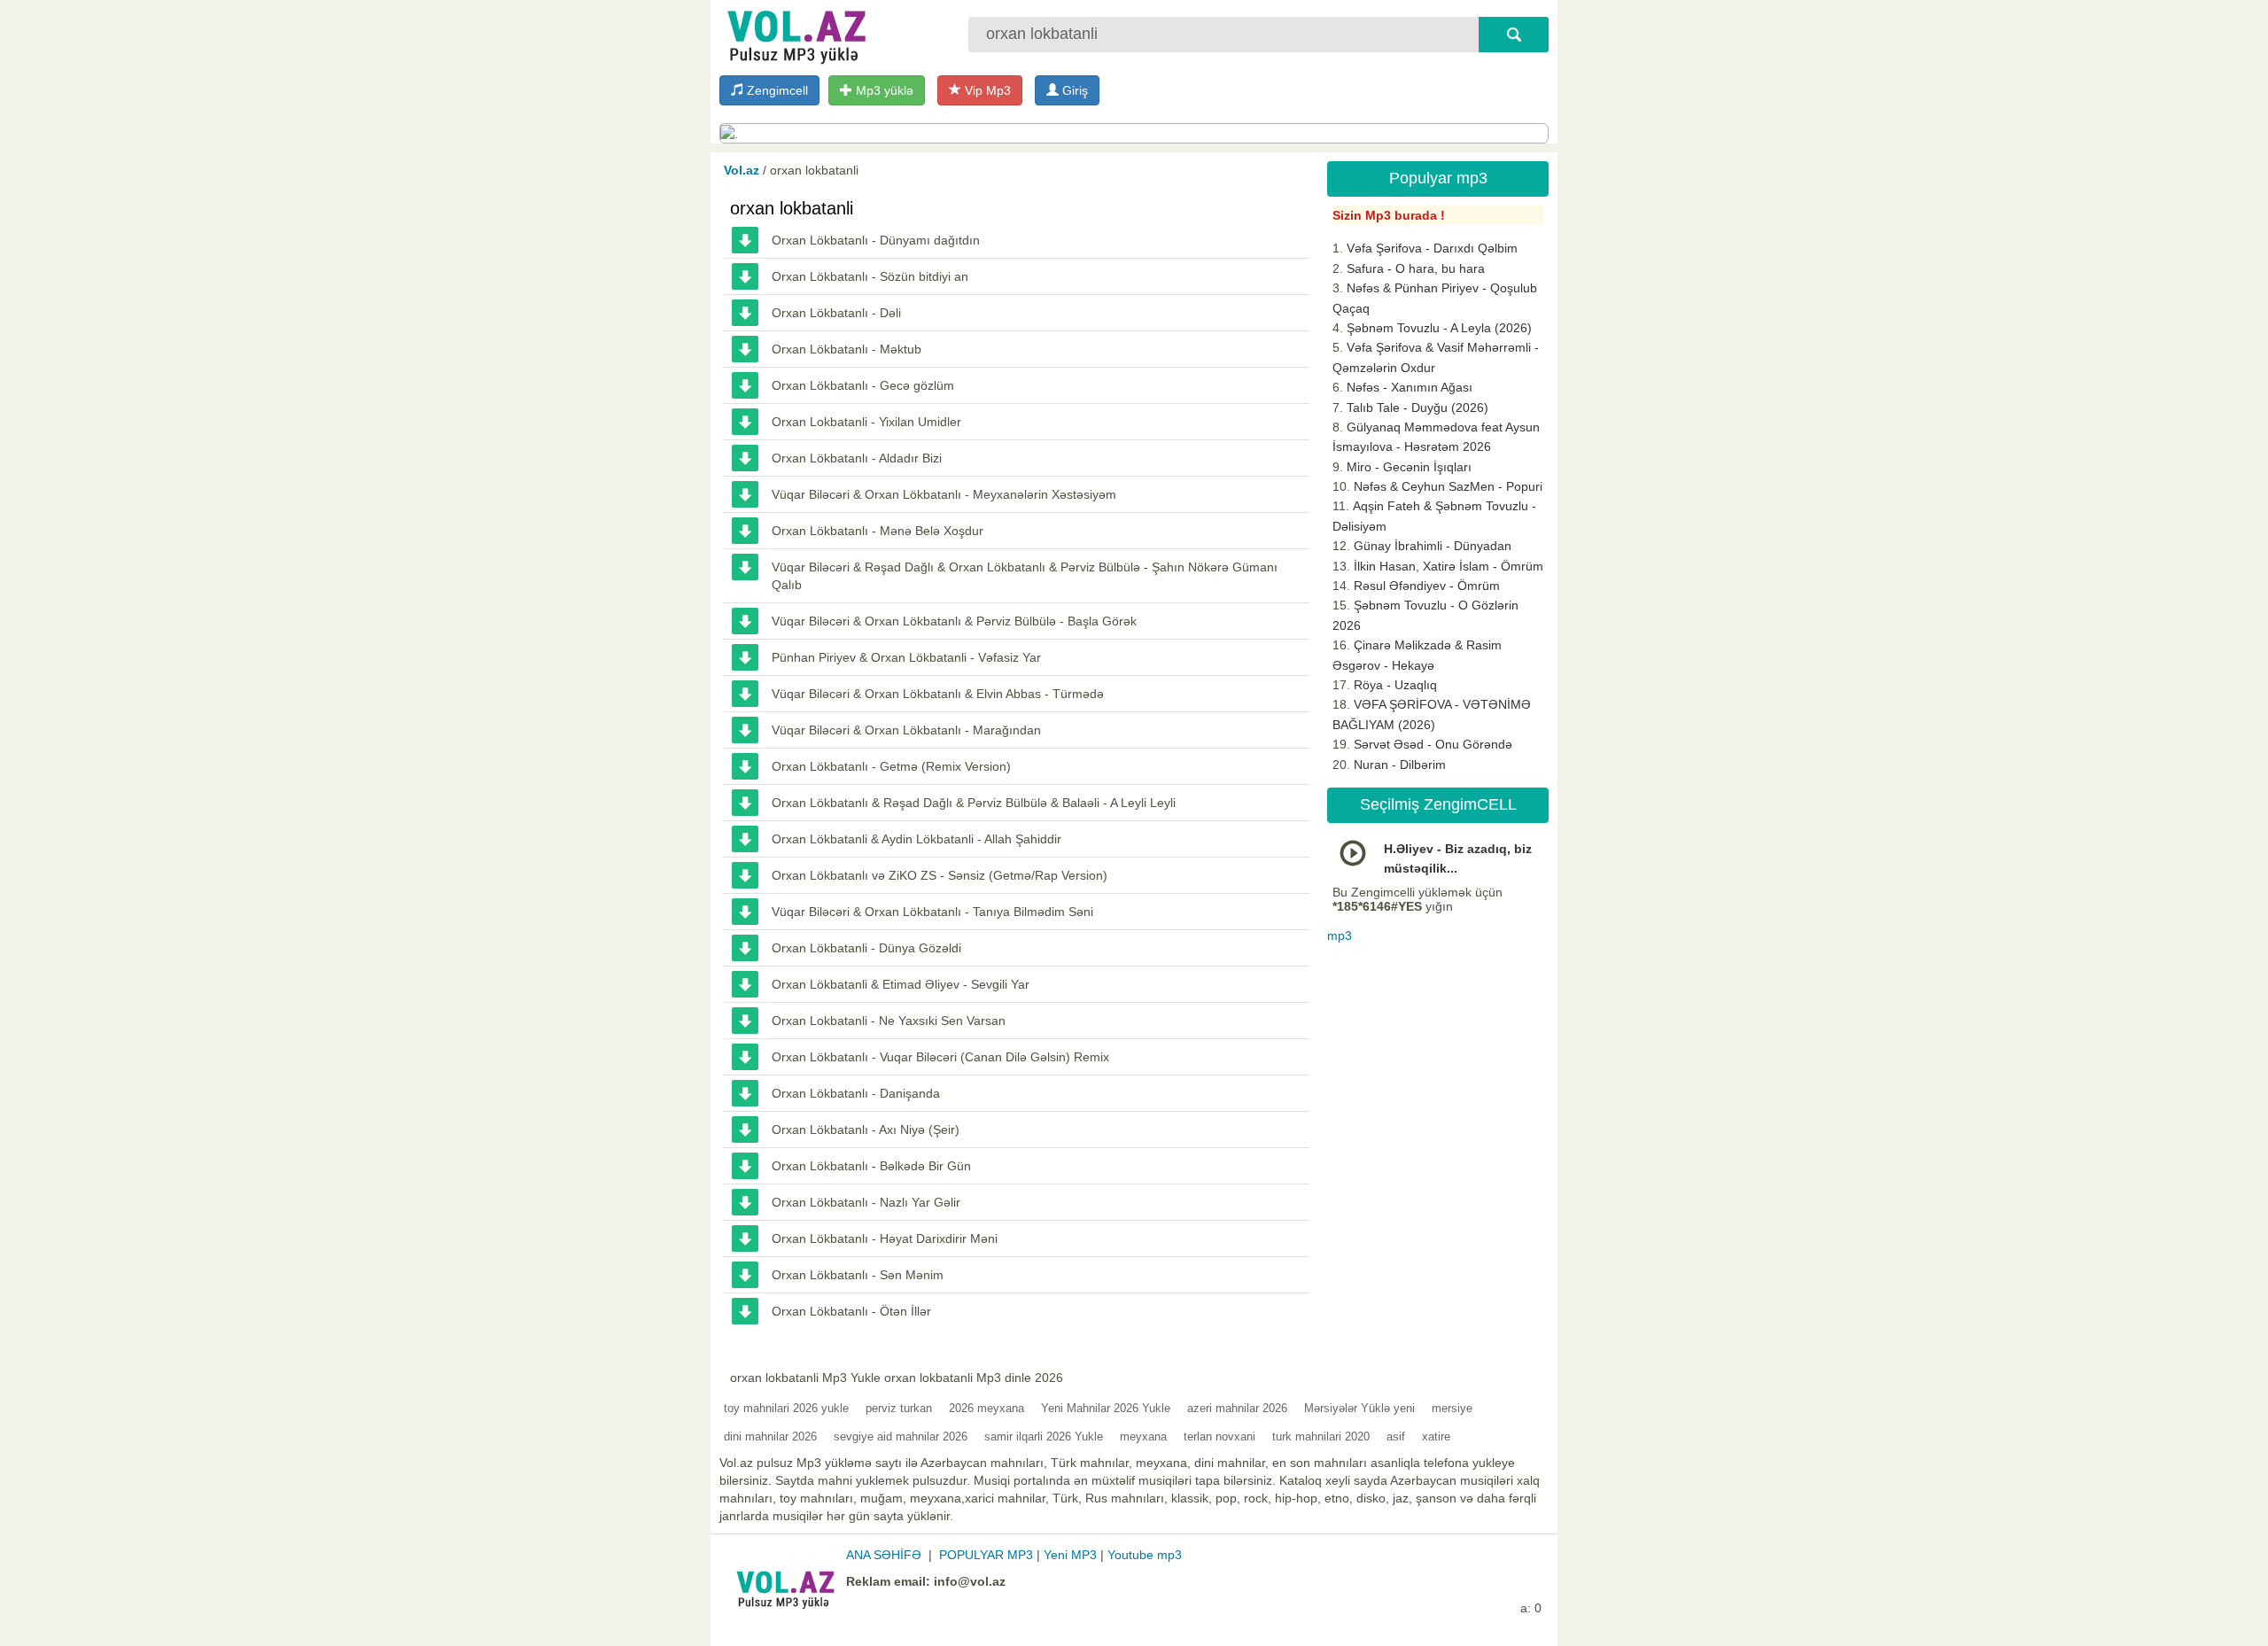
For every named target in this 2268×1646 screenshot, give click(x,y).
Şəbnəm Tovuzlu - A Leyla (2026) (1439, 328)
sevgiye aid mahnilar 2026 (901, 1436)
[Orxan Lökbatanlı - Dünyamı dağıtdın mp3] (745, 240)
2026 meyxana (986, 1408)
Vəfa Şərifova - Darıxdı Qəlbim (1432, 248)
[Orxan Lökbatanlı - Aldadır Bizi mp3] (745, 458)
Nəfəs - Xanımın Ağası (1410, 387)
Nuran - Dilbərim (1400, 765)
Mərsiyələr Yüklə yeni (1359, 1408)
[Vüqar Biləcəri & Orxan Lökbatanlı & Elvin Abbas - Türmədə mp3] (745, 694)
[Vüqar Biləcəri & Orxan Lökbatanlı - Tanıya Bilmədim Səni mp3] (745, 912)
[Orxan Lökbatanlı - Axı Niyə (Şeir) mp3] (745, 1130)
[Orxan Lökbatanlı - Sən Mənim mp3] (745, 1275)
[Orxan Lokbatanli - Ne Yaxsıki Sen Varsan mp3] (745, 1021)
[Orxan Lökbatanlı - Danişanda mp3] (745, 1093)
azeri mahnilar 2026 (1237, 1408)
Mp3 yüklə (883, 90)
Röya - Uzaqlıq (1395, 685)
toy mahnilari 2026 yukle (786, 1408)
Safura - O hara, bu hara (1416, 268)
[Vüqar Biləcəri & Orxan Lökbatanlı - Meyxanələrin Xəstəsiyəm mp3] (745, 494)
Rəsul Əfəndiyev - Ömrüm (1427, 586)
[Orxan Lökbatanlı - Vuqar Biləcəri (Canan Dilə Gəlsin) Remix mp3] (745, 1057)
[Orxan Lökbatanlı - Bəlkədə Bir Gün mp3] (745, 1166)
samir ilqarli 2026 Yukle (1044, 1436)
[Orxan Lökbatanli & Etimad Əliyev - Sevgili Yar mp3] (745, 984)
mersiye (1452, 1408)
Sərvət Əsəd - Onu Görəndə (1433, 744)
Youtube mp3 (1145, 1555)
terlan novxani (1219, 1436)
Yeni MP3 (1070, 1555)
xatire (1436, 1436)
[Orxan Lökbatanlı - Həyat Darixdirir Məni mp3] (745, 1238)
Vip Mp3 (986, 90)
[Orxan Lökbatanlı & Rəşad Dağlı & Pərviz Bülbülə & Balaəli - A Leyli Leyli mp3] (745, 803)
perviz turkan (899, 1408)
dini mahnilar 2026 (770, 1436)
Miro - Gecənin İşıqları (1409, 467)
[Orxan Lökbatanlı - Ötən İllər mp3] (745, 1311)
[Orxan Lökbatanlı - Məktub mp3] (745, 349)
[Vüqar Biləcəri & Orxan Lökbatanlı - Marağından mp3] (745, 730)
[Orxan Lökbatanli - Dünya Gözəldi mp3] (745, 948)
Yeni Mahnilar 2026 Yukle (1106, 1408)
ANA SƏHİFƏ (884, 1555)
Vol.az (742, 170)
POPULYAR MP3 (986, 1555)
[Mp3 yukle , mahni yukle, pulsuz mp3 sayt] (795, 33)
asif (1396, 1436)
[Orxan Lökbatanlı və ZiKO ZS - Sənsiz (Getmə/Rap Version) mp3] (745, 875)
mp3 (1340, 936)
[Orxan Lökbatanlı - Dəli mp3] (745, 313)
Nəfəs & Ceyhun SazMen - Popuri (1448, 486)
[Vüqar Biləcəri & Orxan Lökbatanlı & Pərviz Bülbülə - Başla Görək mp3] (745, 621)
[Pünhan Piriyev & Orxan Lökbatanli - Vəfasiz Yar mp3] (745, 657)
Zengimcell (776, 90)
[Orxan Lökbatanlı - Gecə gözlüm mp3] (745, 385)
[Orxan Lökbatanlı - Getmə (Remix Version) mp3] (745, 766)
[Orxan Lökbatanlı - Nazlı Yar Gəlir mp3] (745, 1202)
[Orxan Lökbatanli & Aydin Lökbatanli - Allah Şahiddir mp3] (745, 839)
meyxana (1143, 1436)
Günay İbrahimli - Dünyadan (1433, 546)
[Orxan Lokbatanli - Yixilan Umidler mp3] (745, 422)
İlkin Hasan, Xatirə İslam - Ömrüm (1449, 566)
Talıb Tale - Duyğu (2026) (1417, 408)
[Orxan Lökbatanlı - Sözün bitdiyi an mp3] (745, 276)
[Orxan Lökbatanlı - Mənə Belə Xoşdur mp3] (745, 531)
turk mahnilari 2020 (1321, 1436)
